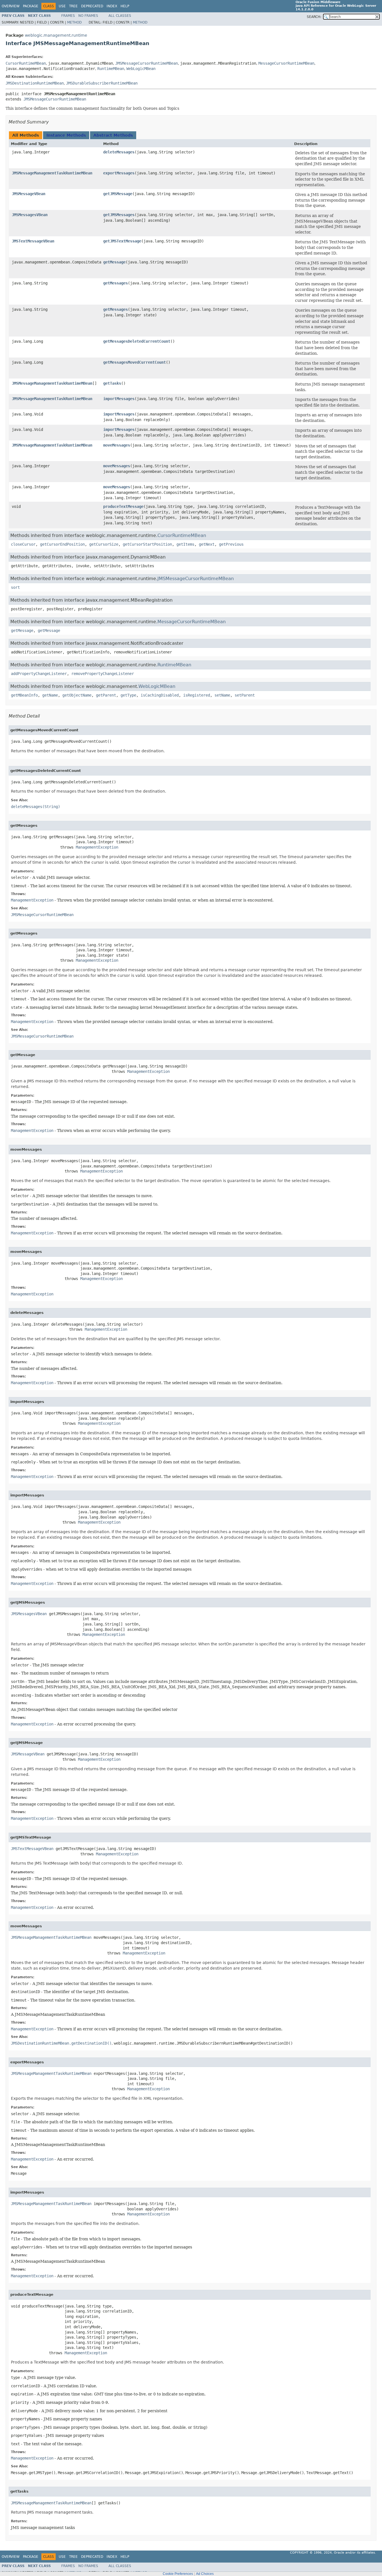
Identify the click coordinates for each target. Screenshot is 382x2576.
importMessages (119, 399)
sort (15, 587)
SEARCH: (314, 17)
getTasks (112, 383)
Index (112, 6)
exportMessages (119, 173)
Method (74, 22)
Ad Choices (205, 2574)
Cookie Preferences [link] (178, 2574)
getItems (185, 544)
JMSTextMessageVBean (33, 241)
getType (128, 695)
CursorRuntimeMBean (26, 63)
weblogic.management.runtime (56, 35)
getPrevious (231, 544)
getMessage (114, 262)
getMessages (115, 283)
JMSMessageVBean (29, 194)
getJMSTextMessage (122, 241)
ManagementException (97, 847)
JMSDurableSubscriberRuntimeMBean (102, 83)
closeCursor (23, 544)
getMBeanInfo (24, 695)
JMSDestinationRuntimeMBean (35, 83)
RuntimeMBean (111, 69)
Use (62, 6)
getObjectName (77, 695)
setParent (245, 695)
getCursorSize (104, 544)
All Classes (120, 16)
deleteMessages (119, 152)
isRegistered (197, 695)
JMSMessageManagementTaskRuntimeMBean (52, 173)
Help (125, 6)
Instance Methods (66, 135)
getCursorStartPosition (147, 544)
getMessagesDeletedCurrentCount (137, 341)
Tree (73, 6)
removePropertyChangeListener (103, 674)
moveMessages (117, 445)
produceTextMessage (123, 506)
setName (222, 695)
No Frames (88, 16)
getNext (207, 544)
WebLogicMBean (141, 69)
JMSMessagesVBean (30, 215)
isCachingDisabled (160, 695)
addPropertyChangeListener (39, 674)
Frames (68, 16)
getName (50, 695)
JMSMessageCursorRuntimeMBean (147, 63)
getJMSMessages (119, 215)
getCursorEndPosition (62, 544)
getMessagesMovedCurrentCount (135, 362)
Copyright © (301, 2553)
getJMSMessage (118, 194)
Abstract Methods (113, 135)
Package (31, 6)
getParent (106, 695)
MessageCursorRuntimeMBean (286, 63)
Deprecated (92, 6)
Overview (11, 6)
